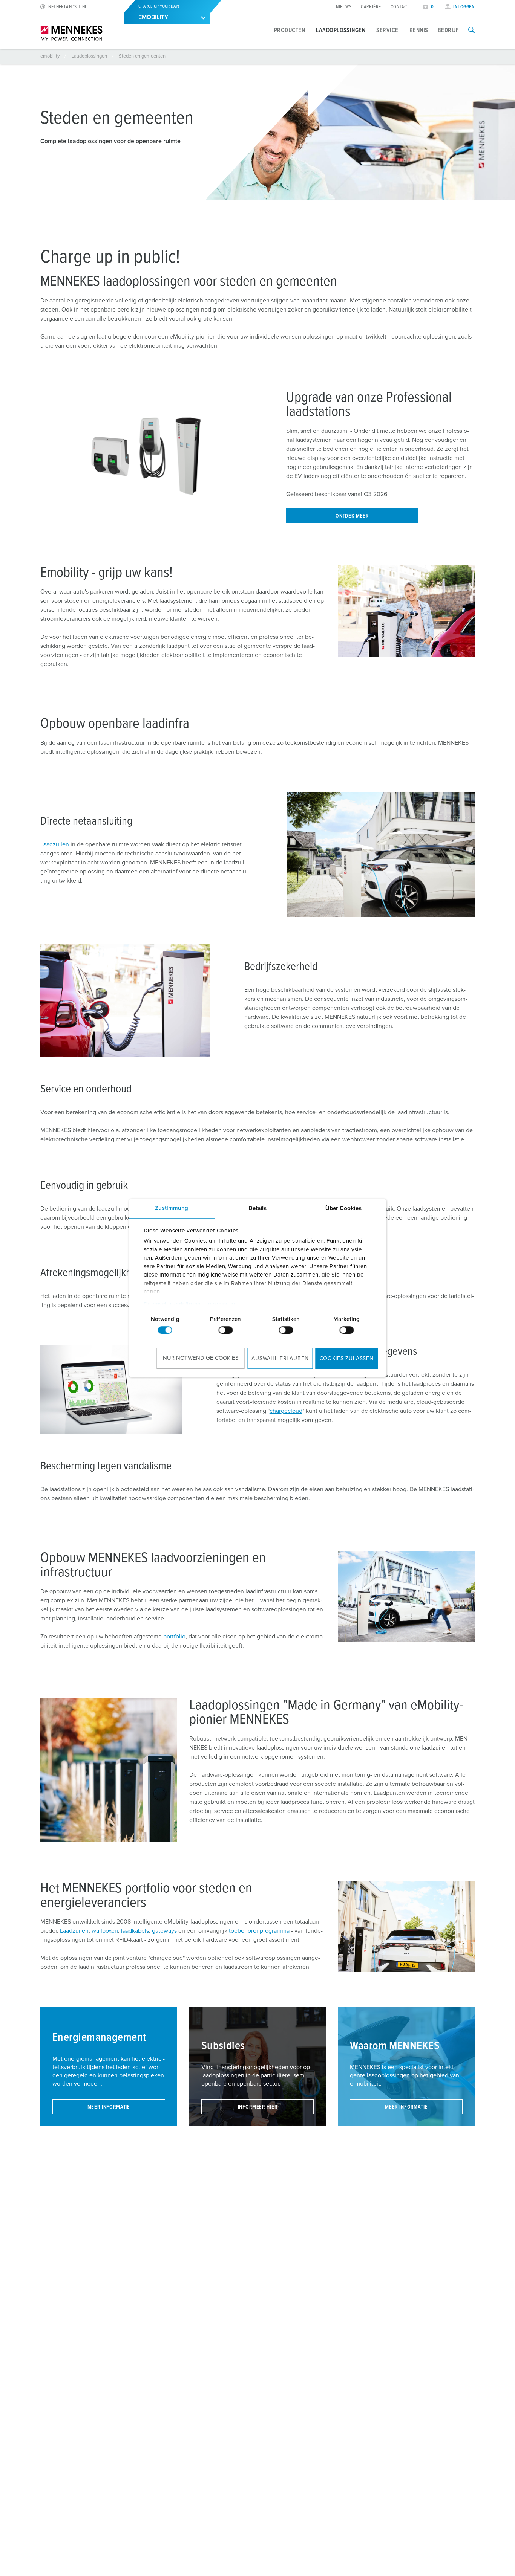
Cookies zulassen (347, 1359)
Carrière (371, 7)
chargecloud (286, 1411)
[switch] (225, 1330)
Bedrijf (448, 30)
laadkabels (135, 1931)
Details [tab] (258, 1208)
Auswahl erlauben (280, 1359)
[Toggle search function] (471, 30)
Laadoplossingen (341, 30)
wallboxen (105, 1931)
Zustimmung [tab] (172, 1208)
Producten (290, 30)
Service (387, 30)
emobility (51, 56)
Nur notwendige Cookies (201, 1358)
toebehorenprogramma (259, 1931)
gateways (164, 1931)
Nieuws (344, 7)
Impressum (221, 1304)
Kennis (419, 30)
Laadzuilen (55, 844)
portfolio (174, 1637)
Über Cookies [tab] (343, 1208)
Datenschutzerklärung (172, 1304)
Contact (400, 7)
